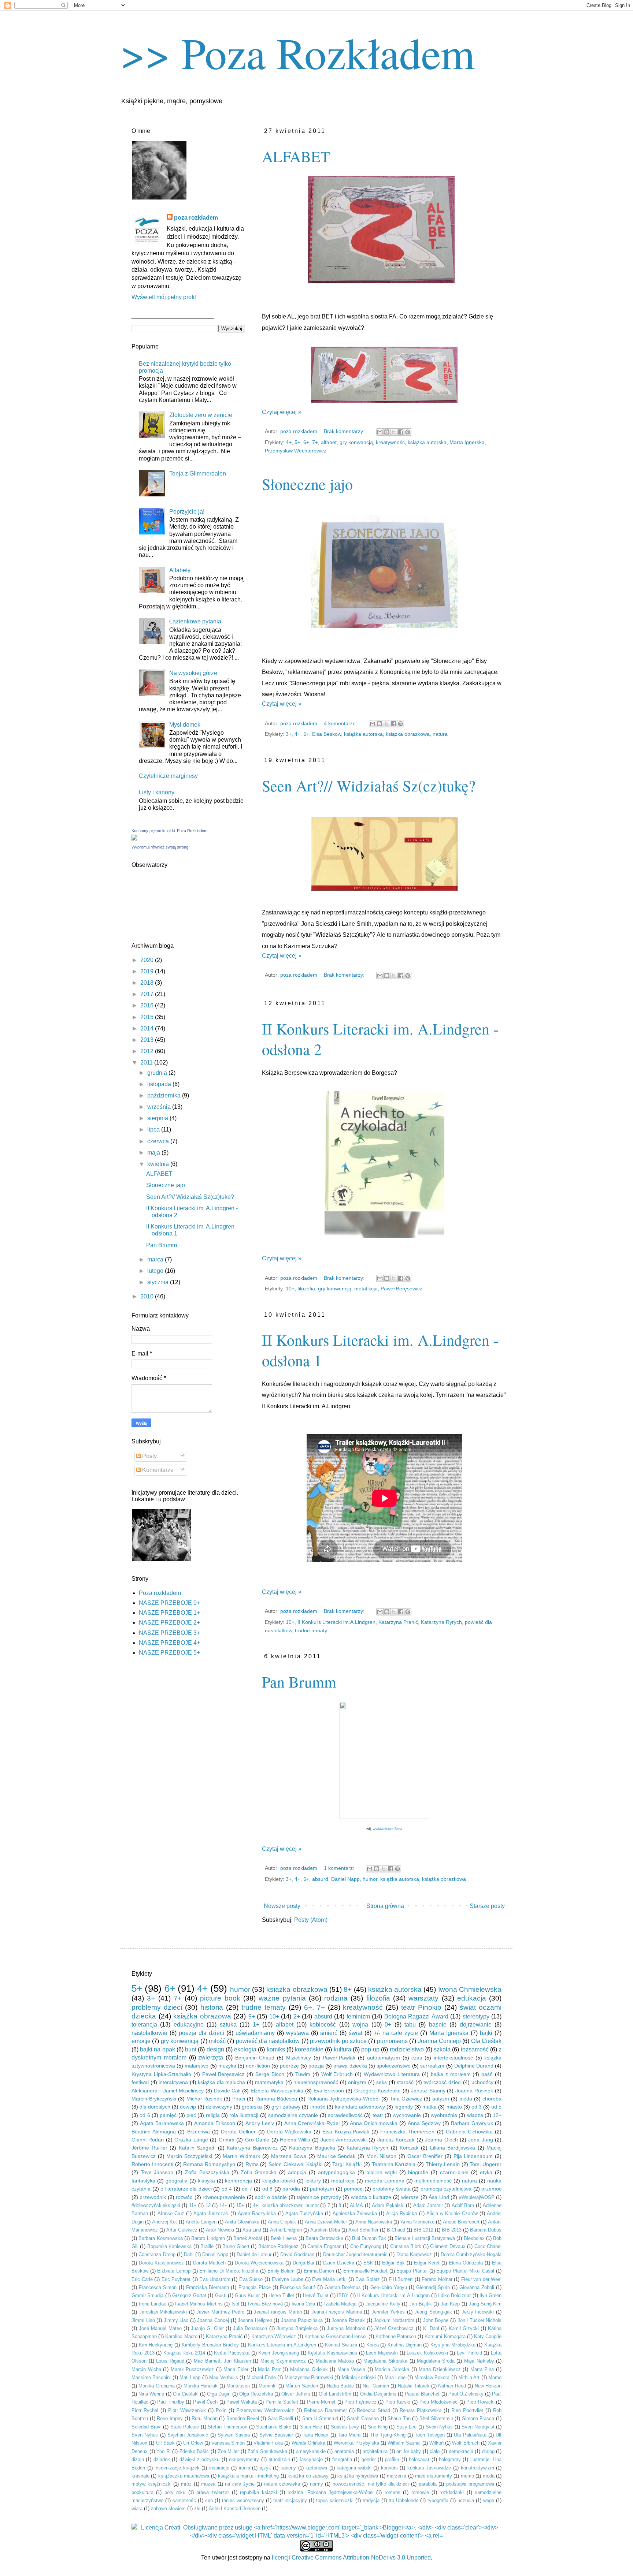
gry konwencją (356, 442)
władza (475, 2115)
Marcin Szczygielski (189, 2156)
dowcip (188, 2107)
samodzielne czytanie (293, 2115)
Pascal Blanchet (422, 2394)
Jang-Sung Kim (485, 2304)
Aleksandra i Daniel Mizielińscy (168, 2091)
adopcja (297, 2172)
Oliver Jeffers (296, 2394)
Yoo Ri (164, 2451)
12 (208, 2205)
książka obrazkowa (408, 734)
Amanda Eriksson (215, 2123)
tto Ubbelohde (404, 2500)
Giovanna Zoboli (477, 2287)
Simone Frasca (478, 2418)
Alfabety (180, 570)
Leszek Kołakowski (427, 2353)
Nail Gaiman (376, 2386)
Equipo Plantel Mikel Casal (465, 2271)
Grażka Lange (191, 2140)
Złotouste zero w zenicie (201, 415)
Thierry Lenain (443, 2164)
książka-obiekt (279, 2181)
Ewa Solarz (368, 2279)
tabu (410, 2025)
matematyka (269, 2082)
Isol (235, 2304)
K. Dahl (431, 2328)
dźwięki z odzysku (200, 2459)
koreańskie (309, 2049)
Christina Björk (406, 2246)
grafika (392, 2459)
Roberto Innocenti (152, 2164)
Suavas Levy (345, 2427)
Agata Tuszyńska (304, 2213)
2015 (148, 1017)
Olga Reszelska (256, 2394)
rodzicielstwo (407, 2049)
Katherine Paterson (396, 2336)
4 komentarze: (341, 723)
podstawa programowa (470, 2484)
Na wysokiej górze (193, 673)
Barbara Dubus (486, 2230)
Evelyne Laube (288, 2279)
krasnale (140, 2476)
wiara (137, 2508)
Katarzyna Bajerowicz (252, 2148)
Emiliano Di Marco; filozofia (229, 2271)
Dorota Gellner (238, 2132)
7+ (315, 442)
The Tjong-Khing (388, 2435)
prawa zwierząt (213, 2492)
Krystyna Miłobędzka (453, 2345)
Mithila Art (469, 2377)
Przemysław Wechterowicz (296, 451)
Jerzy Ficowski (478, 2312)
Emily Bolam (281, 2271)
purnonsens (392, 2041)
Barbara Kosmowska (160, 2238)
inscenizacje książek (177, 2468)
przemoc (491, 2189)
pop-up (370, 2049)
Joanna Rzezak (348, 2320)
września (160, 1107)
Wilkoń (436, 2443)
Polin (221, 2410)
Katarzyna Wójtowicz (274, 2336)
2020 (148, 960)
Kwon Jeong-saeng (279, 2353)
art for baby (409, 2451)
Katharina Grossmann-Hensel (336, 2336)
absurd (320, 1879)
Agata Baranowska (162, 2123)
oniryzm (357, 2082)
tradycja (371, 2500)
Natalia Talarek (414, 2386)
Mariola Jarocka (392, 2369)
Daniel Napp (345, 1879)
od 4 (227, 2189)
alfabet (329, 442)
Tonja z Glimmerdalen (198, 474)
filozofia (306, 1289)
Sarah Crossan (363, 2418)
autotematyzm (384, 2058)
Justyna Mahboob (346, 2328)
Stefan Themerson (227, 2427)
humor (370, 1879)
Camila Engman (324, 2246)
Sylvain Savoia (234, 2435)
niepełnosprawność (316, 2082)
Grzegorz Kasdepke (377, 2091)
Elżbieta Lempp (174, 2271)
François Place (255, 2287)
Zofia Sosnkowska (267, 2451)
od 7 (247, 2189)
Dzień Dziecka (339, 2263)
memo (467, 2476)
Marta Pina (482, 2369)
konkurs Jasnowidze (429, 2468)
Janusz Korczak (396, 2140)
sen (209, 2500)
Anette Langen (201, 2222)
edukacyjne (189, 2025)
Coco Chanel (488, 2246)
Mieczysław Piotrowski (309, 2377)
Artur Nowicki (220, 2230)
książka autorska (427, 442)
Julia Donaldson (250, 2328)
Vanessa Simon (228, 2443)
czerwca (159, 1141)
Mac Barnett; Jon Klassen (222, 2361)
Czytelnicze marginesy (168, 776)
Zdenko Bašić (194, 2451)
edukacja (472, 1998)
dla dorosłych (155, 2107)
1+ (256, 2025)
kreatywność (390, 442)
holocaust (419, 2459)
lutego (156, 1271)
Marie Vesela (351, 2369)
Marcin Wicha (146, 2369)
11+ (193, 2205)
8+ (348, 1989)
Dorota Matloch (209, 2263)
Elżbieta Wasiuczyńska (277, 2091)
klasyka (206, 2181)
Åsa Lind (439, 2197)
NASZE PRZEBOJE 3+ (169, 1633)
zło (197, 2508)
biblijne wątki (382, 2172)
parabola (428, 2484)
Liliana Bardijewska (453, 2148)
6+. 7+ (314, 2007)
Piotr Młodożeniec (439, 2402)
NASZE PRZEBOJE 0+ (169, 1603)
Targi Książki (347, 2164)
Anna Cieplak (282, 2222)
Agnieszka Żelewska (355, 2213)
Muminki (268, 2386)
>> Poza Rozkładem (298, 52)
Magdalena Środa (436, 2361)
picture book (220, 1998)
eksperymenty (244, 2459)
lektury (313, 2181)
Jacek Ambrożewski (343, 2140)
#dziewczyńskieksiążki (156, 2205)
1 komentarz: (340, 1868)
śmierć (329, 2033)
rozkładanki (452, 2492)
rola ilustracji (244, 2115)
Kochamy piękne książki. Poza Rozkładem (169, 831)
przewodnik (153, 2197)
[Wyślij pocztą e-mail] (380, 432)
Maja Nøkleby (479, 2361)
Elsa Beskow (327, 734)
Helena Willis (295, 2140)
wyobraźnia (444, 2115)
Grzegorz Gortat (189, 2295)
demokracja (461, 2451)
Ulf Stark (165, 2443)
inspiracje (219, 2468)
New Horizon (488, 2386)
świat (356, 2033)
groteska (252, 2107)
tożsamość (475, 2049)
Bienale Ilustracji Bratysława (425, 2238)
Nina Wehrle (151, 2394)
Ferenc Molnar (437, 2279)
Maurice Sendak (336, 2156)
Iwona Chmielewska (470, 1989)
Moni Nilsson (382, 2156)
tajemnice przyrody (319, 2197)
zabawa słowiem (168, 2508)
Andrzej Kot (164, 2222)
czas (417, 2058)
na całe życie (240, 2484)
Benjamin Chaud (255, 2058)
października (165, 1095)
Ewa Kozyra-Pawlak (346, 2132)
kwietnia (159, 1164)
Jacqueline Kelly (383, 2304)
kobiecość (323, 2025)
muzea (208, 2484)
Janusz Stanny (428, 2091)
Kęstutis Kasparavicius (332, 2353)
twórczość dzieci (443, 2082)
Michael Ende (261, 2377)
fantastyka (143, 2181)
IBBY (343, 2295)
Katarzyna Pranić (398, 1622)
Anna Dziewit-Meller (326, 2222)
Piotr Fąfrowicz (360, 2402)
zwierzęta (211, 2057)
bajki (486, 2033)
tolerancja (144, 2025)
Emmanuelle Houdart (366, 2271)
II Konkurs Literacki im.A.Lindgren (336, 1622)
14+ (223, 2205)
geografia (177, 2181)
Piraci (239, 2099)
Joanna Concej (213, 2320)
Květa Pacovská (232, 2353)
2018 (148, 983)
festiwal (140, 2082)
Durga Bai (303, 2263)
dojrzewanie (476, 2025)
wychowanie (407, 2115)
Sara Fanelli (281, 2418)
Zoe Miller (229, 2451)
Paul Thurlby (171, 2402)
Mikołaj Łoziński (359, 2377)
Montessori (238, 2386)
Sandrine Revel (243, 2418)
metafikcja (366, 1289)
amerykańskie (311, 2451)
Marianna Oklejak (309, 2369)
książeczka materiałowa (184, 2476)
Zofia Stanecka (259, 2172)
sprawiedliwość (345, 2115)
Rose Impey (170, 2418)
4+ (289, 442)
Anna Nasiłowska (374, 2222)
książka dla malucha (221, 2082)
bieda (466, 2099)
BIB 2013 (452, 2230)
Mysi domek (185, 725)
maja (154, 1153)
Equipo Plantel (412, 2271)
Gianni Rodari (148, 2140)
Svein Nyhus (439, 2427)
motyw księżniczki (151, 2484)
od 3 (477, 2107)
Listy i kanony (157, 792)
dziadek (162, 2459)
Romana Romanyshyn (209, 2164)
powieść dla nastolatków (268, 2041)
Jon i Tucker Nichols (480, 2320)
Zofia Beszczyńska (207, 2172)
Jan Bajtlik (421, 2304)
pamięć (168, 2115)
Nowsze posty (282, 1906)
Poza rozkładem (160, 1593)
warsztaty (423, 1998)
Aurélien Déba (325, 2230)
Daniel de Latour (254, 2254)
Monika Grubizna (156, 2386)
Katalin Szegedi (197, 2148)
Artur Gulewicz (182, 2230)
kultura (343, 2049)
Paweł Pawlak (339, 2058)
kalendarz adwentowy (360, 2107)
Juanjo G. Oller (207, 2328)
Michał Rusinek (204, 2099)
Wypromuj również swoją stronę (160, 847)
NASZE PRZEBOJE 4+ (169, 1643)
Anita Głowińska (242, 2222)
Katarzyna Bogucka (312, 2148)
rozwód (184, 2197)
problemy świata (392, 2189)
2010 (148, 1296)
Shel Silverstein (436, 2418)
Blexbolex (474, 2238)
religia (213, 2115)
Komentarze (157, 1470)
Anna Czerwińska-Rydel (312, 2123)
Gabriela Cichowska (469, 2132)
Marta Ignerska (467, 442)
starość (405, 2082)
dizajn (138, 2459)
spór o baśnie (271, 2197)
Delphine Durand (474, 2066)
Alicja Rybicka (401, 2213)
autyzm (441, 2099)
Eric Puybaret (176, 2279)
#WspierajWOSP (477, 2197)
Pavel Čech (206, 2402)
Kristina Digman (405, 2345)
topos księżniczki (335, 2500)
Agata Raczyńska (257, 2213)
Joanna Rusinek (474, 2091)
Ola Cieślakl (186, 2394)
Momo (495, 2377)
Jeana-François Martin (278, 2312)
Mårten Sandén (301, 2386)
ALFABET (296, 156)
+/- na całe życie (396, 2033)
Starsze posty (487, 1906)
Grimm (227, 2140)
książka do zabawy (308, 2476)
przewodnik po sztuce (338, 2041)
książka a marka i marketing (248, 2476)
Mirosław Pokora (432, 2377)
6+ (306, 442)
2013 (148, 1040)
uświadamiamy (255, 2033)
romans (393, 2492)
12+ (497, 2115)
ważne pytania (282, 1998)
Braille (207, 2246)
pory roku (175, 2492)
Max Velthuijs (223, 2377)
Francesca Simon (158, 2287)
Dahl (189, 2254)
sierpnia (158, 1118)
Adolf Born (463, 2205)
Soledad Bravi (147, 2427)
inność (318, 2107)
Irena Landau (153, 2304)
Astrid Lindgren (286, 2230)
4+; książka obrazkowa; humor (286, 2205)
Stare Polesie (185, 2427)
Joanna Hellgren (255, 2320)
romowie (420, 2492)
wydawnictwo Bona (388, 1829)
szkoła (442, 2049)
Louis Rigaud (170, 2361)
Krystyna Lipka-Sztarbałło (161, 2074)
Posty (149, 1456)
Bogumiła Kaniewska (169, 2246)
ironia (245, 2468)
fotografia (342, 2459)
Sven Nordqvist (478, 2427)
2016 (148, 1005)
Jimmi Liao (143, 2320)
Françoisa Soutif (297, 2287)
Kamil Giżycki (464, 2328)
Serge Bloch (270, 2074)
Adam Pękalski (388, 2205)
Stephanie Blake (274, 2427)
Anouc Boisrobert (461, 2222)
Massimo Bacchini (151, 2377)
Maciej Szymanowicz (283, 2361)
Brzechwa (199, 2132)
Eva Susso (251, 2279)
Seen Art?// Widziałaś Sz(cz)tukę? (369, 786)
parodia (291, 2189)
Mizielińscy (299, 2058)
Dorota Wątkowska (289, 2132)
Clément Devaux (448, 2246)
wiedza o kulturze (371, 2197)
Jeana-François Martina (337, 2312)
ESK (368, 2263)
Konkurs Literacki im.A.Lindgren (282, 2345)
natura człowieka (282, 2484)
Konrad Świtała (341, 2345)
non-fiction (258, 2066)
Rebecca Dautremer (325, 2410)
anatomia (344, 2451)
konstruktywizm (477, 2468)
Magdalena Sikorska (385, 2361)
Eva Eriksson (329, 2091)
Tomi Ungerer (486, 2164)
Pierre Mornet (321, 2402)
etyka (486, 2172)
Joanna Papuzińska (302, 2320)
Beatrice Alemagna (154, 2132)
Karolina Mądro (181, 2336)
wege (489, 2500)
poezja (316, 2066)
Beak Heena (284, 2238)
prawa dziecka (350, 2066)
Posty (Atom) (311, 1920)
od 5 (496, 2107)
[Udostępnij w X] (394, 432)
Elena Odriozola (466, 2263)
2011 (147, 1063)
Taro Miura (349, 2435)
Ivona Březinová (265, 2304)
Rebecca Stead (373, 2410)
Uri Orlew (193, 2443)
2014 (148, 1028)
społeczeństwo (394, 2066)
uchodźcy (482, 2082)
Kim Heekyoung (156, 2345)
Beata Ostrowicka (324, 2238)
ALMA (356, 2205)
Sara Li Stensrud (320, 2418)
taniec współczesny (243, 2500)
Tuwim (303, 2074)
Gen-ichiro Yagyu (389, 2287)
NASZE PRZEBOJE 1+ (169, 1613)
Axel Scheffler (363, 2230)
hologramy (450, 2459)
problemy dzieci (157, 2007)
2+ (297, 2016)
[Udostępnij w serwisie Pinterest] (408, 432)
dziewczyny (219, 2107)
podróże (289, 2066)
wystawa (297, 2033)
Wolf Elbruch (466, 2443)
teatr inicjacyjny (290, 2500)
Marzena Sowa (289, 2156)
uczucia (466, 2500)
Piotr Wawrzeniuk (187, 2410)
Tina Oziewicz (406, 2099)
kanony (288, 2468)
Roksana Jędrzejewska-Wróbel (343, 2099)
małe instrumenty (433, 2476)
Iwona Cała (303, 2304)
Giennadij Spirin (433, 2287)
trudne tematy (311, 1630)
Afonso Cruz (171, 2213)
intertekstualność (453, 2058)
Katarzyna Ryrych (441, 1622)
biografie (418, 2172)
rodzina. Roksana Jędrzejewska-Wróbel (331, 2492)
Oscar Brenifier (425, 2156)
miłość (217, 2041)
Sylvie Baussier (276, 2435)
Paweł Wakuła (242, 2402)
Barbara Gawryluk (472, 2123)
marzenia (397, 2476)
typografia (438, 2500)
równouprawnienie (224, 2197)
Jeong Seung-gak (433, 2312)
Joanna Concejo (439, 2041)
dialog (488, 2451)
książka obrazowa (202, 2016)
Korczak (409, 2148)
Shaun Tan (399, 2418)
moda (489, 2476)
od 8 (268, 2189)
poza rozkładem (196, 218)
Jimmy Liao (176, 2320)
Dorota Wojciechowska (259, 2263)
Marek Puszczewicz (193, 2369)
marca (156, 1259)
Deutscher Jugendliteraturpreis (355, 2254)
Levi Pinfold (469, 2353)
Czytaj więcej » (282, 412)
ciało (435, 2451)
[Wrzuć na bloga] (387, 432)
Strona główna (385, 1906)
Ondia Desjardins (378, 2394)
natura (440, 734)
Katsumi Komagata (445, 2336)
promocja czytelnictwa (446, 2189)
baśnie (438, 2025)
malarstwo (197, 2066)
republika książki (258, 2492)
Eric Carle (142, 2279)
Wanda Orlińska (308, 2443)
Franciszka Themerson (407, 2132)
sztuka (228, 2025)
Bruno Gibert (236, 2246)
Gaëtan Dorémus (343, 2287)
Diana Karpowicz (414, 2254)
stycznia (159, 1282)
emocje (141, 2041)
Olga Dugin (219, 2394)
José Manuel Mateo (160, 2328)
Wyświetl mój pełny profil (164, 297)
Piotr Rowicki (480, 2402)
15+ (240, 2205)
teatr (378, 2115)
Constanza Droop (157, 2254)
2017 (148, 994)
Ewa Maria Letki (329, 2279)
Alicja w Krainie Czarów (452, 2213)
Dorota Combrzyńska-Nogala (471, 2254)
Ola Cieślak (486, 2041)
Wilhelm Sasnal (404, 2443)
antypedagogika (336, 2172)
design (215, 2049)
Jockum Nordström (394, 2320)
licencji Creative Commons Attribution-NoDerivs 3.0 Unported (351, 2558)
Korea (373, 2345)
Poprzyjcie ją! (187, 512)
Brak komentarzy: (345, 431)
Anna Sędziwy (424, 2123)
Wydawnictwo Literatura (392, 2074)
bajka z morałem (451, 2074)
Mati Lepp (190, 2377)
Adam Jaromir (428, 2205)
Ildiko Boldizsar (454, 2295)
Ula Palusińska (470, 2435)
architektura (375, 2451)
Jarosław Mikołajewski (163, 2312)
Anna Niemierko (418, 2222)
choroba (492, 2099)
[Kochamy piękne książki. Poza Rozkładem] (134, 838)
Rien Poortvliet (467, 2410)
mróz (186, 2484)
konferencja (238, 2181)
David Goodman (297, 2254)
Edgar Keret (427, 2263)
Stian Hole (311, 2427)
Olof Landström (335, 2394)
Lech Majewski (382, 2353)
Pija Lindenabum (473, 2156)
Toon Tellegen (430, 2435)
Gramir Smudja (147, 2295)
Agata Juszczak (211, 2213)
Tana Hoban (315, 2435)
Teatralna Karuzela (394, 2164)
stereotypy (476, 2016)
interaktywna (173, 2082)
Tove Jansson (157, 2172)
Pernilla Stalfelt (282, 2402)
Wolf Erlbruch (337, 2074)
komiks (276, 2049)
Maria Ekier (236, 2369)
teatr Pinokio (421, 2007)
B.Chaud (396, 2230)
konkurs (389, 2468)
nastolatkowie (149, 2033)
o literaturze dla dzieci (186, 2189)
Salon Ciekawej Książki (295, 2164)
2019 (148, 971)
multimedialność (433, 2181)
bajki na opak (157, 2049)
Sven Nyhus (145, 2435)
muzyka (227, 2066)
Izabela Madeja (340, 2304)
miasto (454, 2107)
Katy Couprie (488, 2336)
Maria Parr (269, 2369)
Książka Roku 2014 (184, 2353)
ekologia (245, 2049)
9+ (252, 2016)
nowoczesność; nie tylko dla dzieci (371, 2484)
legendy (404, 2107)
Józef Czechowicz (394, 2328)
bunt (191, 2049)
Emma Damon (319, 2271)
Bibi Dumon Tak (369, 2238)
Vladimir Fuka (268, 2443)
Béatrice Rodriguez (278, 2246)
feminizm (358, 2016)
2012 (148, 1051)
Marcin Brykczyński (154, 2099)
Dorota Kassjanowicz (161, 2263)
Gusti (221, 2295)
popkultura (142, 2492)
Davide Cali (227, 2091)
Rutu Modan (205, 2418)
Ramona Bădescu (276, 2099)
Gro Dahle (257, 2140)
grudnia (158, 1073)
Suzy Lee (407, 2427)
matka (430, 2107)
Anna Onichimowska (374, 2123)
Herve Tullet (281, 2295)
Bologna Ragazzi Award (416, 2016)
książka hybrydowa (358, 2476)
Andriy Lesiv (260, 2123)
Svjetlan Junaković (188, 2435)
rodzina (336, 1998)
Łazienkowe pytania (195, 621)
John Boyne (436, 2320)
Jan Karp (450, 2304)
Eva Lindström (215, 2279)
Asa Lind (252, 2230)
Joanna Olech (441, 2140)
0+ (388, 2025)
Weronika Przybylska (356, 2443)
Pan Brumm (299, 1682)
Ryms (252, 2164)
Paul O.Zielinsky (466, 2394)
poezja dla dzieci (201, 2033)
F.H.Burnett (401, 2279)
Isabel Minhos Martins (199, 2304)
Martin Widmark (241, 2156)
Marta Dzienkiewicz (440, 2369)
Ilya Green (491, 2295)
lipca (154, 1129)
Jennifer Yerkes (388, 2312)
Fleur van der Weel (482, 2279)
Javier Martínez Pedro (220, 2312)
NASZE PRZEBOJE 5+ (169, 1653)
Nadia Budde (340, 2386)
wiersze (410, 2197)
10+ (290, 1289)
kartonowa (316, 2468)
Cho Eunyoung (366, 2246)
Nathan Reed (452, 2386)
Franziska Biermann (208, 2287)
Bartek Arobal (248, 2238)
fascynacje (311, 2459)
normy (316, 2484)
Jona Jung (480, 2140)
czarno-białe (454, 2172)
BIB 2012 (423, 2230)
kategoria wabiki (354, 2468)
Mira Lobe (395, 2377)
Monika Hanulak (201, 2386)
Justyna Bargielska (297, 2328)
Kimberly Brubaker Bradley (210, 2345)
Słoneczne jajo (307, 484)
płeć (191, 2115)
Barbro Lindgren (208, 2238)
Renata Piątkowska (421, 2410)
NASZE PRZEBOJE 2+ (169, 1623)
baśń (487, 2074)
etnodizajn (279, 2459)
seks (382, 2082)
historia (212, 2007)
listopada (160, 1084)
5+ (297, 442)
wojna (360, 2025)
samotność (184, 2500)
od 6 (145, 2115)
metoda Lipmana (385, 2181)
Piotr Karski (398, 2402)
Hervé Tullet (316, 2295)
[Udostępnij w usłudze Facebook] (401, 432)
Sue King (378, 2427)
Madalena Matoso (335, 2361)
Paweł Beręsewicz (401, 1289)
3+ (289, 734)
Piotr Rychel (145, 2410)
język (265, 2468)
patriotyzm (322, 2189)
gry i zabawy (286, 2107)
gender (369, 2459)
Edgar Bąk (393, 2263)
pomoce (353, 2189)
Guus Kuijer (247, 2295)
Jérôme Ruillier (149, 2148)
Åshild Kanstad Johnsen (235, 2508)
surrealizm (432, 2066)
